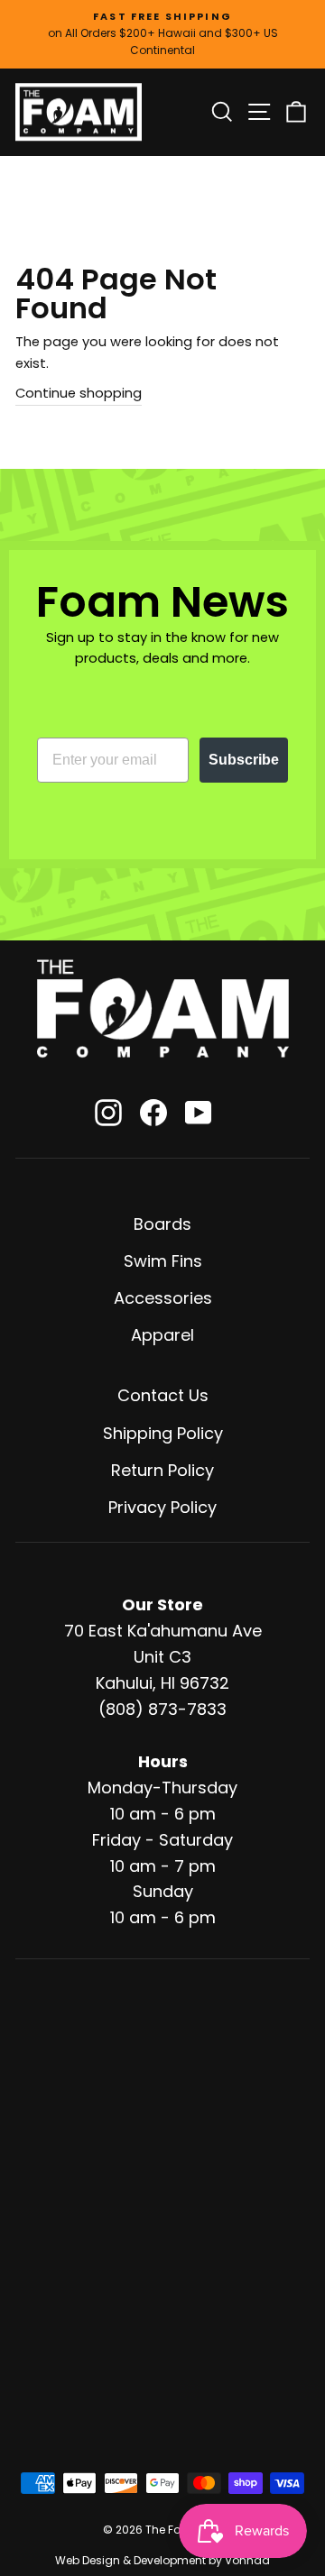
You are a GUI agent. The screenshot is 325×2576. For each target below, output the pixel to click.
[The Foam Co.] (162, 1008)
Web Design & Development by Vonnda (162, 2560)
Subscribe (244, 760)
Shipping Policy (163, 1433)
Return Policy (162, 1470)
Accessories (163, 1298)
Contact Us (163, 1395)
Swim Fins (163, 1261)
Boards (162, 1224)
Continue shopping (79, 393)
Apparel (162, 1335)
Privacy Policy (162, 1507)
